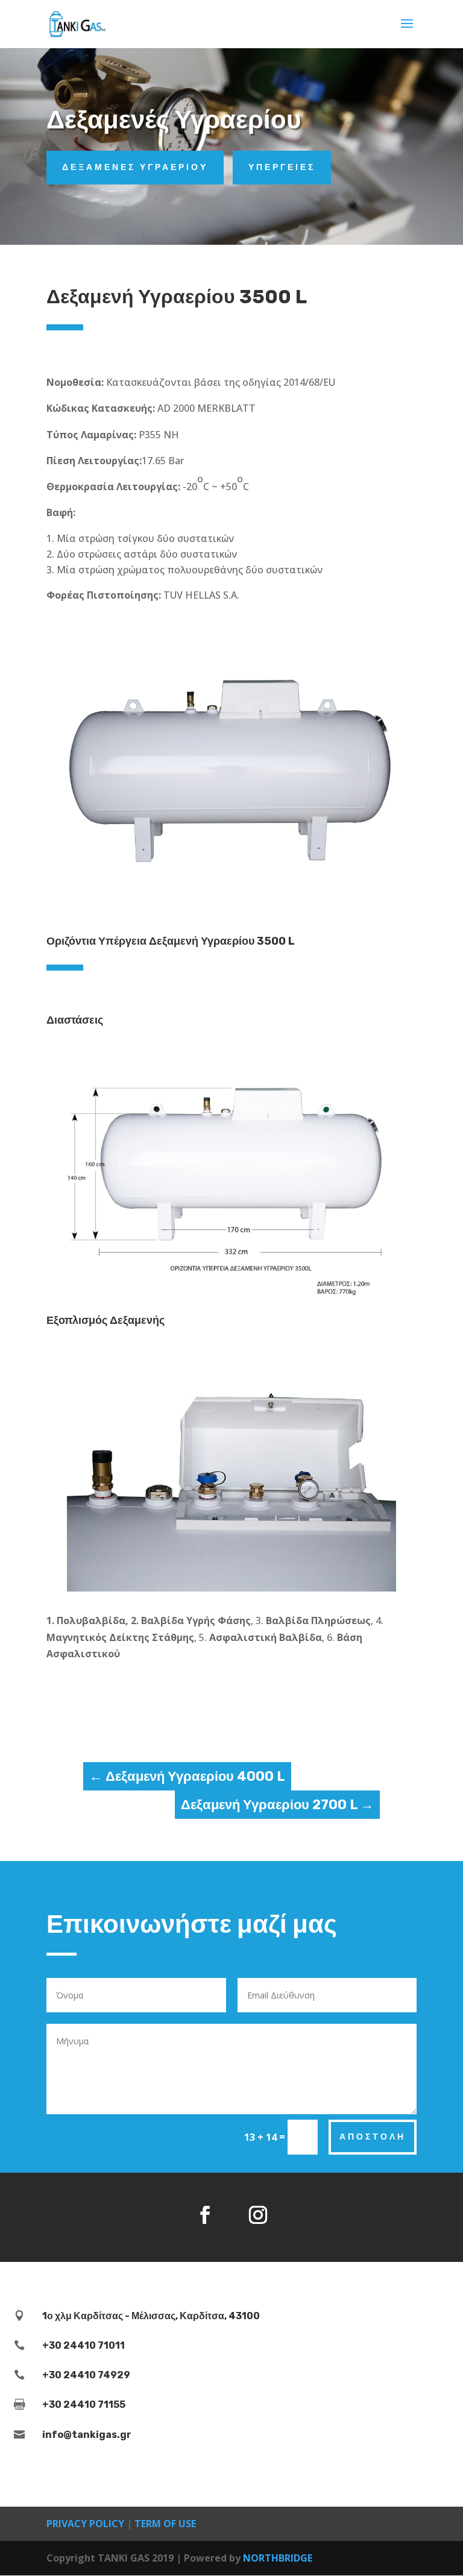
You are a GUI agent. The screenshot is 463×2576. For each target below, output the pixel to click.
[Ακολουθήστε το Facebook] (205, 2215)
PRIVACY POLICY (85, 2524)
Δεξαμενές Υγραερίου (135, 167)
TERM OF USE (165, 2524)
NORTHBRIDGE (278, 2558)
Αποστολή (373, 2137)
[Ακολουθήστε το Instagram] (258, 2215)
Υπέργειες (282, 167)
